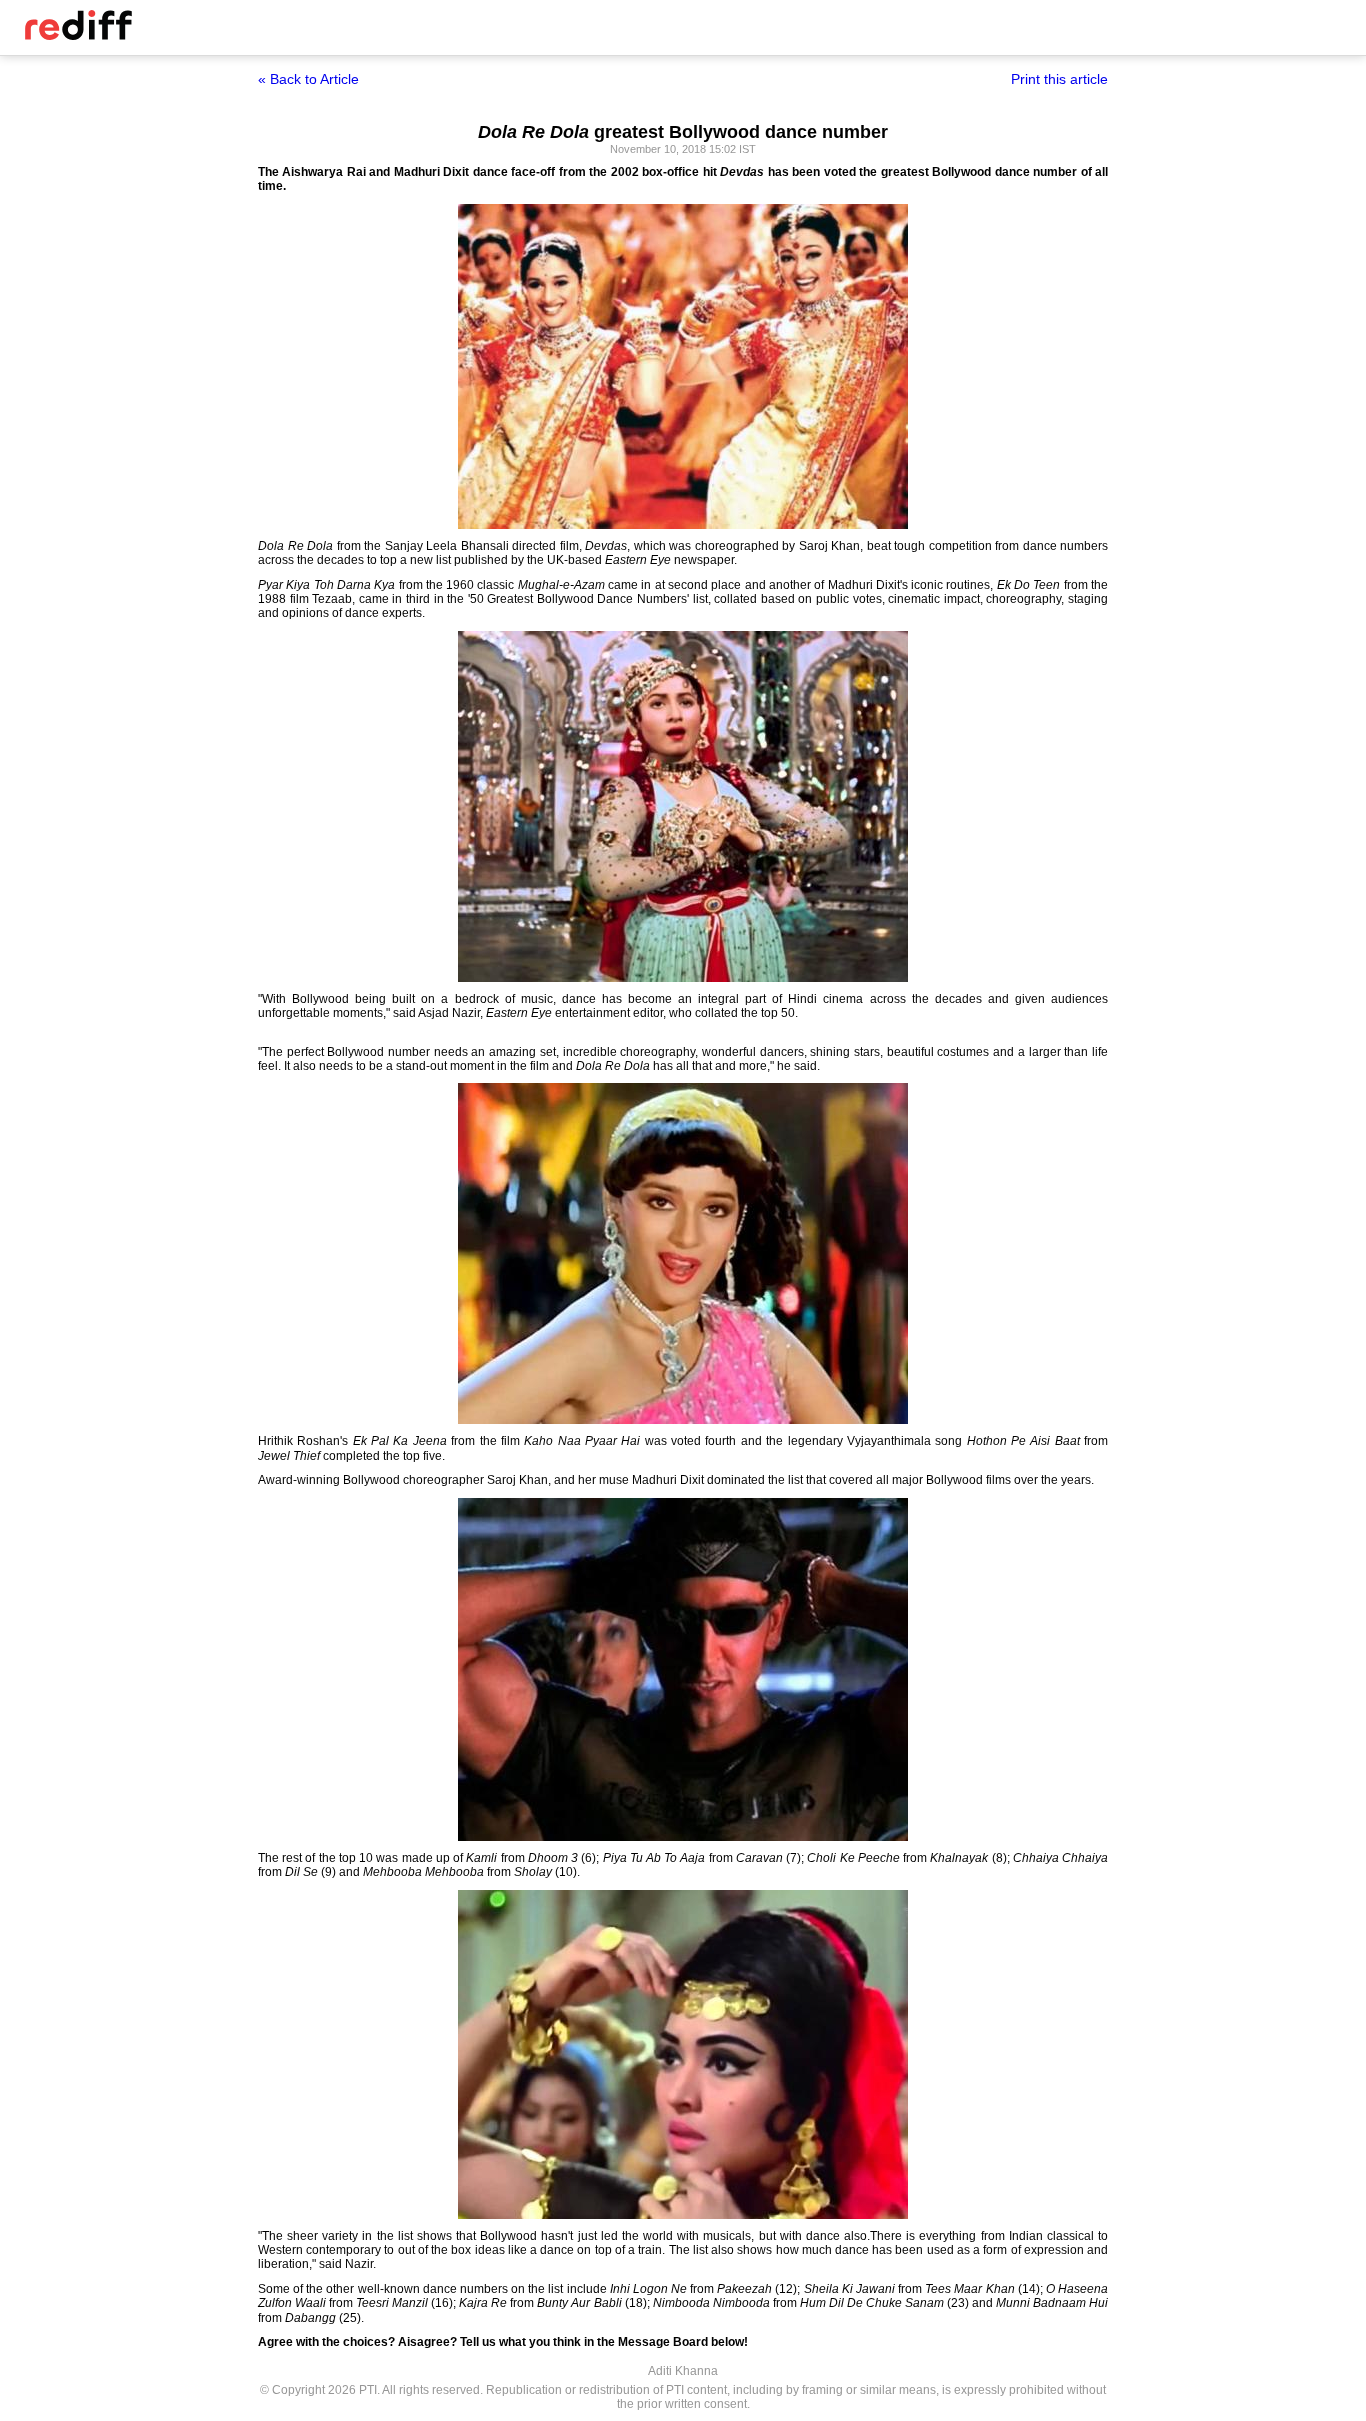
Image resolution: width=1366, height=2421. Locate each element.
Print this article (1059, 79)
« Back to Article (308, 79)
